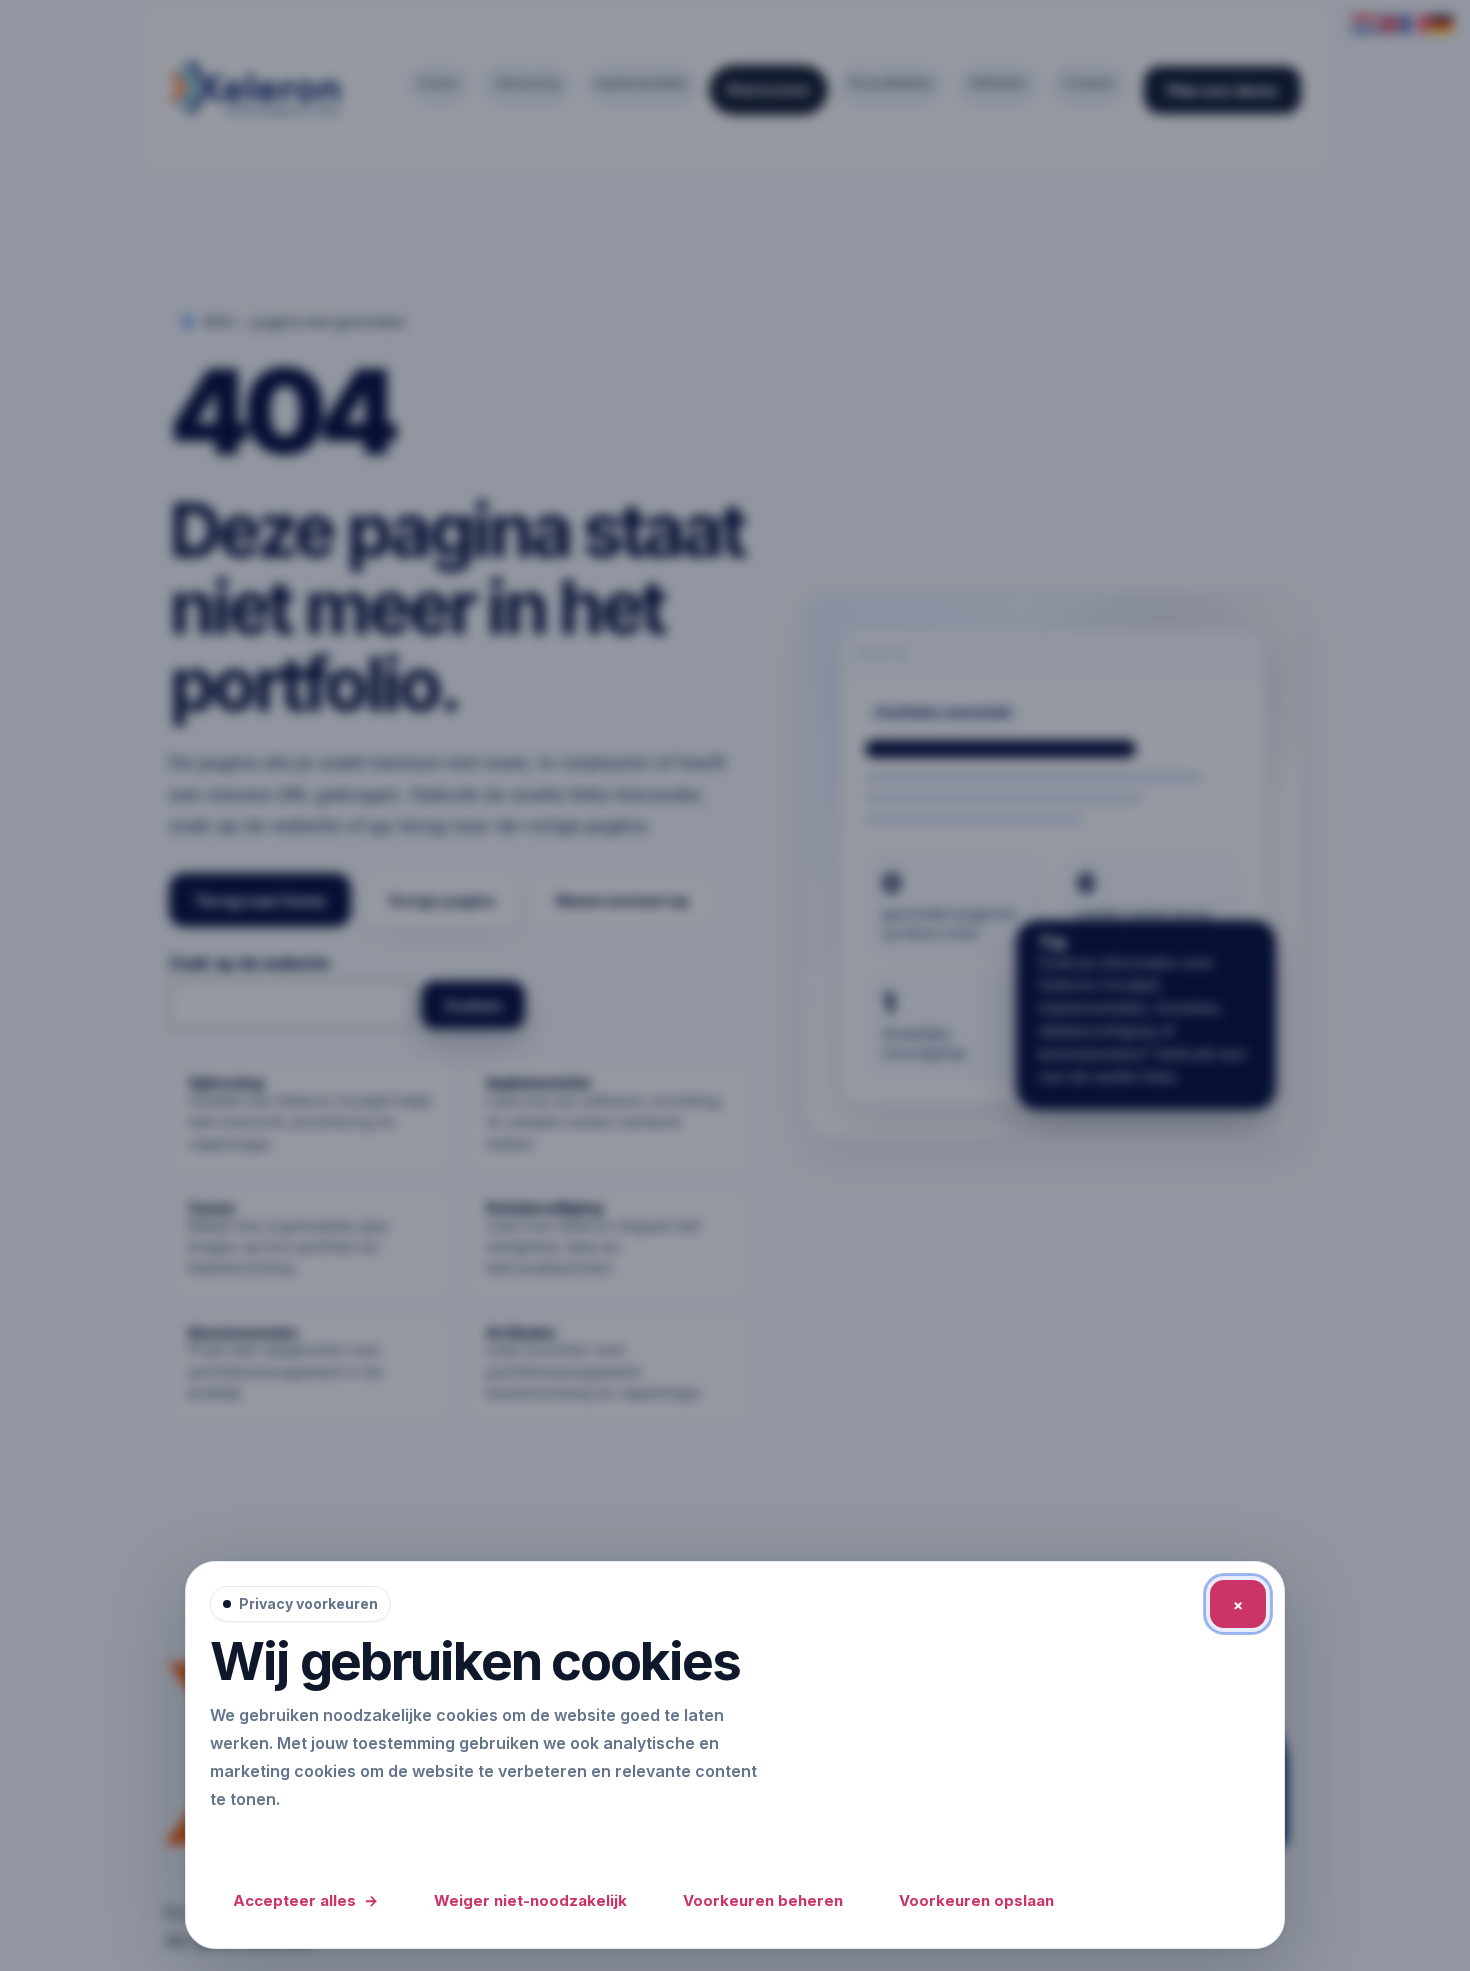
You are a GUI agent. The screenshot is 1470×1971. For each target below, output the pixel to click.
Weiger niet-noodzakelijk (530, 1900)
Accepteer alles (305, 1900)
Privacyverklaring (284, 1841)
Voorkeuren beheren (763, 1900)
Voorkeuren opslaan (976, 1900)
